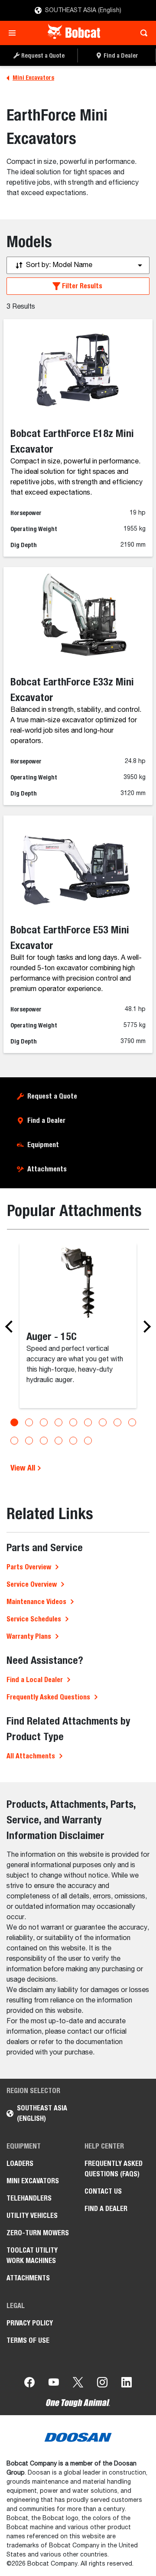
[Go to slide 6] (88, 1422)
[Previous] (11, 1327)
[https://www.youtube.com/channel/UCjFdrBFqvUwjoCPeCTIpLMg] (54, 2384)
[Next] (145, 1327)
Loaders (20, 2164)
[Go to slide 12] (44, 1441)
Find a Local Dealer (35, 1680)
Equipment (43, 1145)
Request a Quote (52, 1096)
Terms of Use (28, 2340)
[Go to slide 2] (29, 1422)
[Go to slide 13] (58, 1441)
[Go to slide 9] (132, 1422)
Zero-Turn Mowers (38, 2233)
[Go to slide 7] (103, 1422)
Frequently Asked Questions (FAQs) (114, 2169)
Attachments (47, 1169)
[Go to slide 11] (29, 1441)
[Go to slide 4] (58, 1422)
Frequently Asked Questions (48, 1697)
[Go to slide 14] (73, 1441)
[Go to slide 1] (14, 1422)
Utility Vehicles (32, 2216)
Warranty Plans (29, 1636)
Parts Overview (29, 1567)
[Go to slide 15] (88, 1441)
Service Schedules (34, 1619)
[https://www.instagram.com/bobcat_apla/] (102, 2384)
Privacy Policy (30, 2323)
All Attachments (31, 1756)
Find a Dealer (46, 1120)
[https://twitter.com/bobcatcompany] (78, 2384)
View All (24, 1468)
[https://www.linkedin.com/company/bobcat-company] (127, 2384)
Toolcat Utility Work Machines (32, 2255)
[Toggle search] (141, 33)
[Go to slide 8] (117, 1422)
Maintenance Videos (36, 1602)
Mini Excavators (33, 2181)
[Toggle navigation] (15, 33)
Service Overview (32, 1584)
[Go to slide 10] (14, 1441)
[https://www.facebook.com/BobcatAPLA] (29, 2384)
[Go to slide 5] (73, 1422)
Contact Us (103, 2191)
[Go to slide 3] (44, 1422)
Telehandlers (29, 2198)
